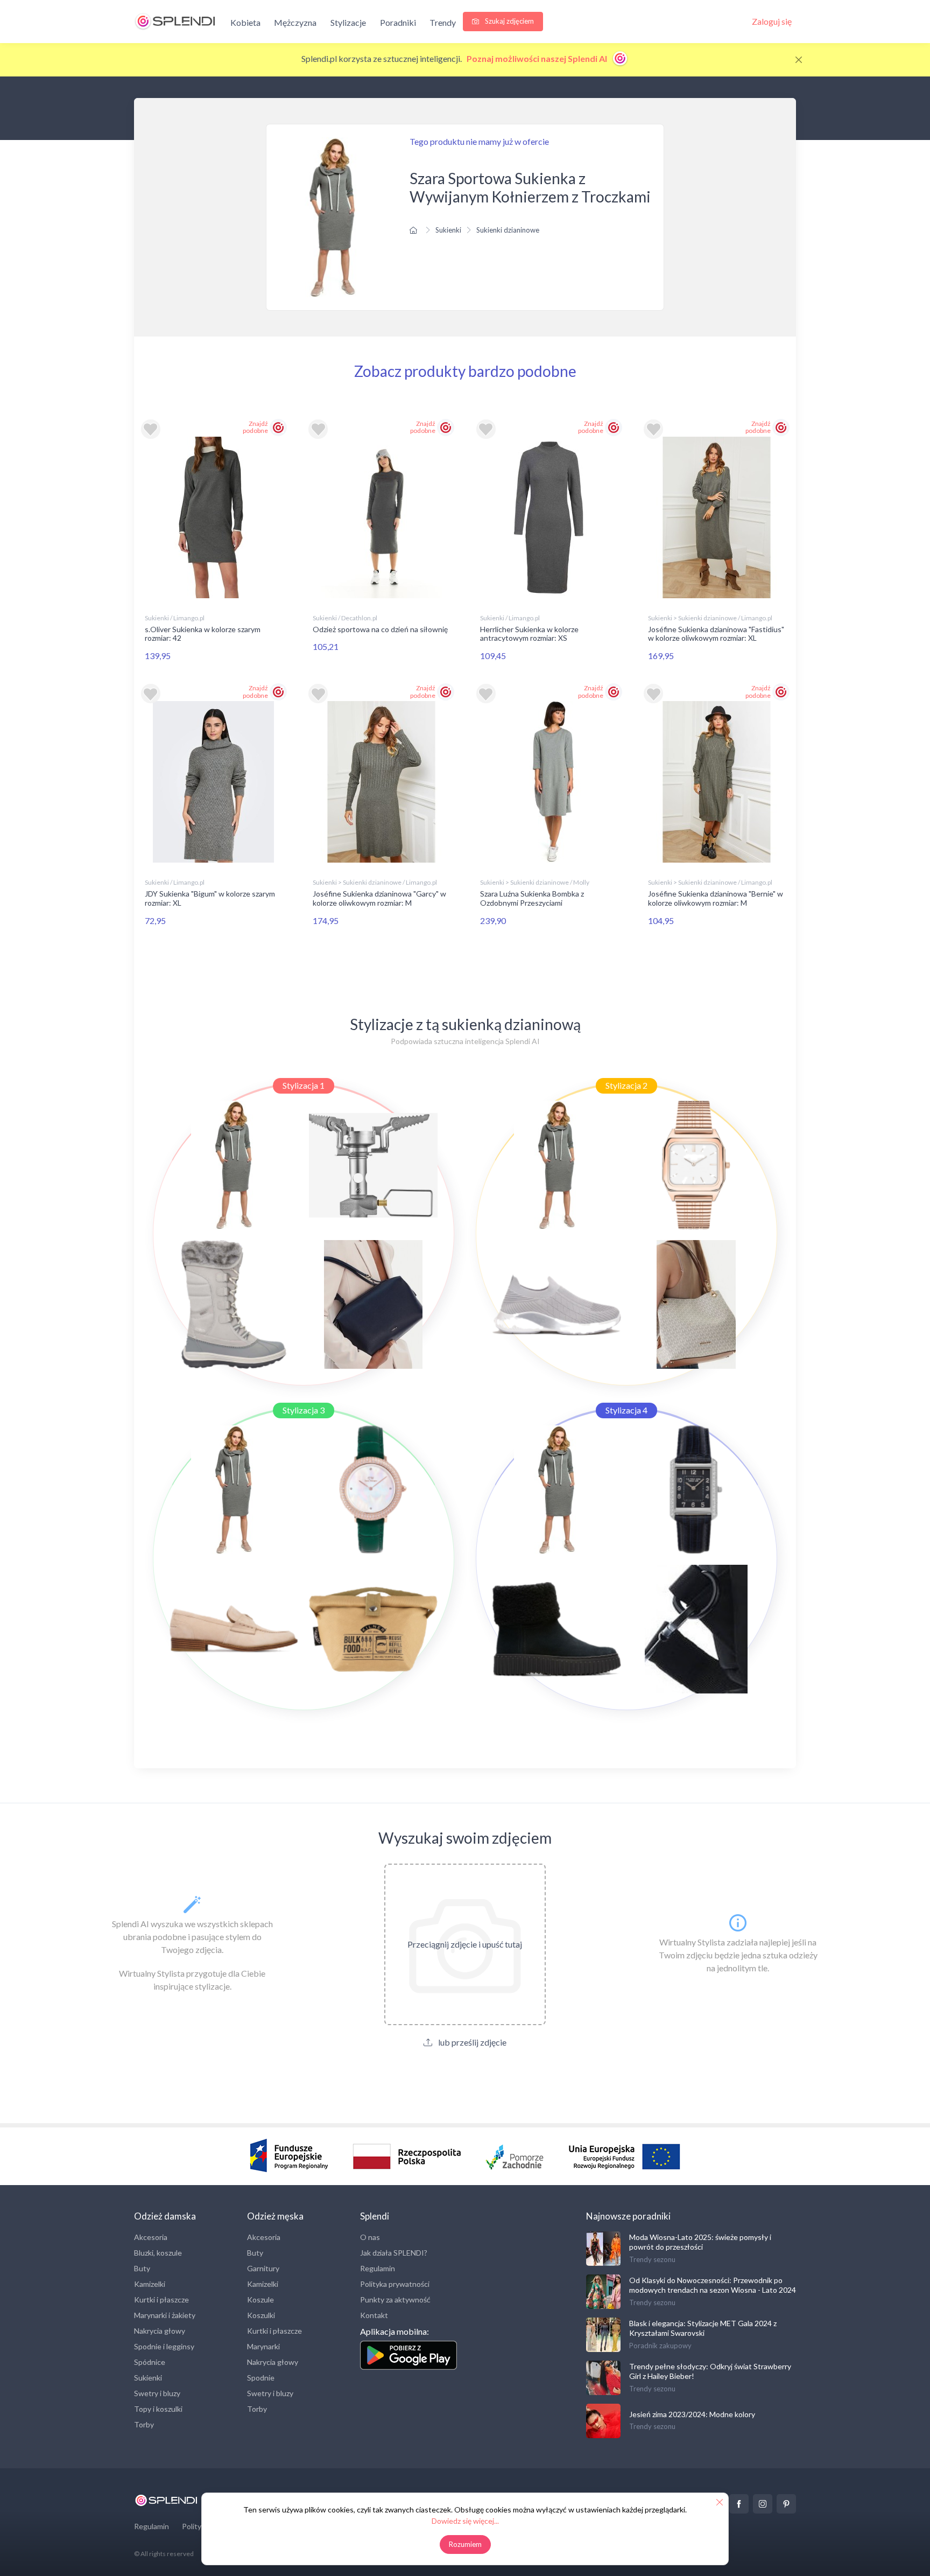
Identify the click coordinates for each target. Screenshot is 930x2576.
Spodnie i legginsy (164, 2346)
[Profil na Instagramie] (763, 2504)
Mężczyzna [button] (295, 22)
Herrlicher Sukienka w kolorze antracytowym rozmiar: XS (529, 634)
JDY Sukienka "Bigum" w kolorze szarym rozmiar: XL (210, 898)
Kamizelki (150, 2284)
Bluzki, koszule (158, 2253)
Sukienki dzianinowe (508, 230)
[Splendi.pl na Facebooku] (739, 2504)
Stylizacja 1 (304, 1085)
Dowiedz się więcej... (465, 2521)
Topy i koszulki (158, 2409)
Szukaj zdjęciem (509, 21)
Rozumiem (465, 2544)
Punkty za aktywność (395, 2299)
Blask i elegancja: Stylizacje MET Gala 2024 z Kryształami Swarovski (703, 2328)
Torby (144, 2424)
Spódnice (150, 2362)
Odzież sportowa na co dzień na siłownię (380, 629)
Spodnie (261, 2378)
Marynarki (263, 2346)
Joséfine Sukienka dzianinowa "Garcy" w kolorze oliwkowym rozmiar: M (379, 898)
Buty (142, 2268)
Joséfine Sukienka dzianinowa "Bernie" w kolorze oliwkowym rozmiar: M (716, 898)
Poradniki (398, 22)
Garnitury (263, 2268)
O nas (370, 2237)
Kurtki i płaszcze (161, 2299)
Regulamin (378, 2268)
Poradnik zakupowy (660, 2346)
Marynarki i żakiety (165, 2315)
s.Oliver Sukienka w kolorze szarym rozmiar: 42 (203, 634)
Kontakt (374, 2315)
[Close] (799, 60)
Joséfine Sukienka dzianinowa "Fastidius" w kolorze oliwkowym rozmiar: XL (716, 634)
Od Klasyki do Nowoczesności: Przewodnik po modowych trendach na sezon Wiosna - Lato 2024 (713, 2285)
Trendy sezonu (652, 2259)
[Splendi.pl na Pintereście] (786, 2504)
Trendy (443, 22)
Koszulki (261, 2315)
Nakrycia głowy (160, 2331)
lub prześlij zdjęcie (471, 2042)
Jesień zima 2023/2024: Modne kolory (692, 2414)
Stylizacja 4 (626, 1410)
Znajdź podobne (255, 427)
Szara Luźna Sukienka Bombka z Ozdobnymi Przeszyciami (532, 898)
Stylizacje (348, 22)
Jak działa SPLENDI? (394, 2253)
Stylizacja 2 (626, 1085)
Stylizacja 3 (304, 1410)
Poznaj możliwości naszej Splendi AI (538, 58)
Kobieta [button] (245, 22)
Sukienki (448, 230)
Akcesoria (151, 2237)
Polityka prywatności (395, 2284)
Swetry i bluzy (157, 2393)
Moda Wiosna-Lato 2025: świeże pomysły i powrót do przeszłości (700, 2242)
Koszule (260, 2299)
